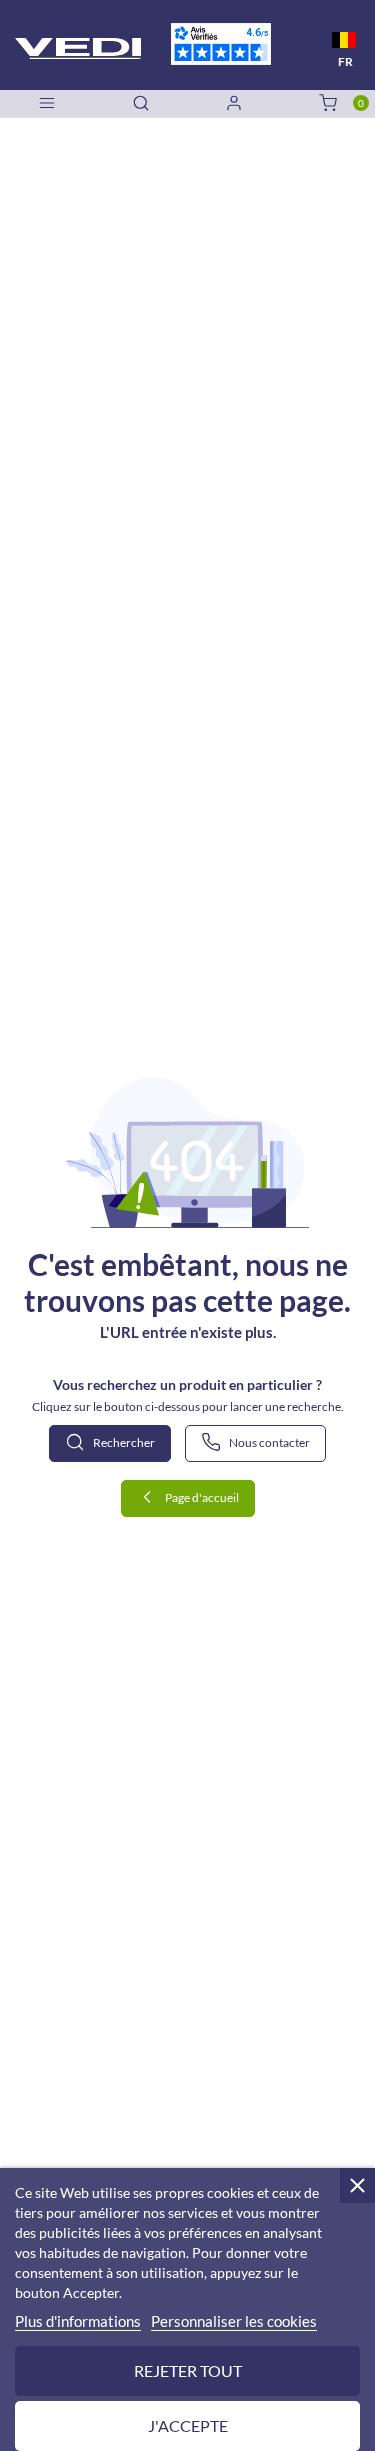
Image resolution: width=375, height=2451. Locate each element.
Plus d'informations (78, 2321)
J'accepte (188, 2425)
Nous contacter (268, 1442)
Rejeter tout (188, 2370)
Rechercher (123, 1442)
